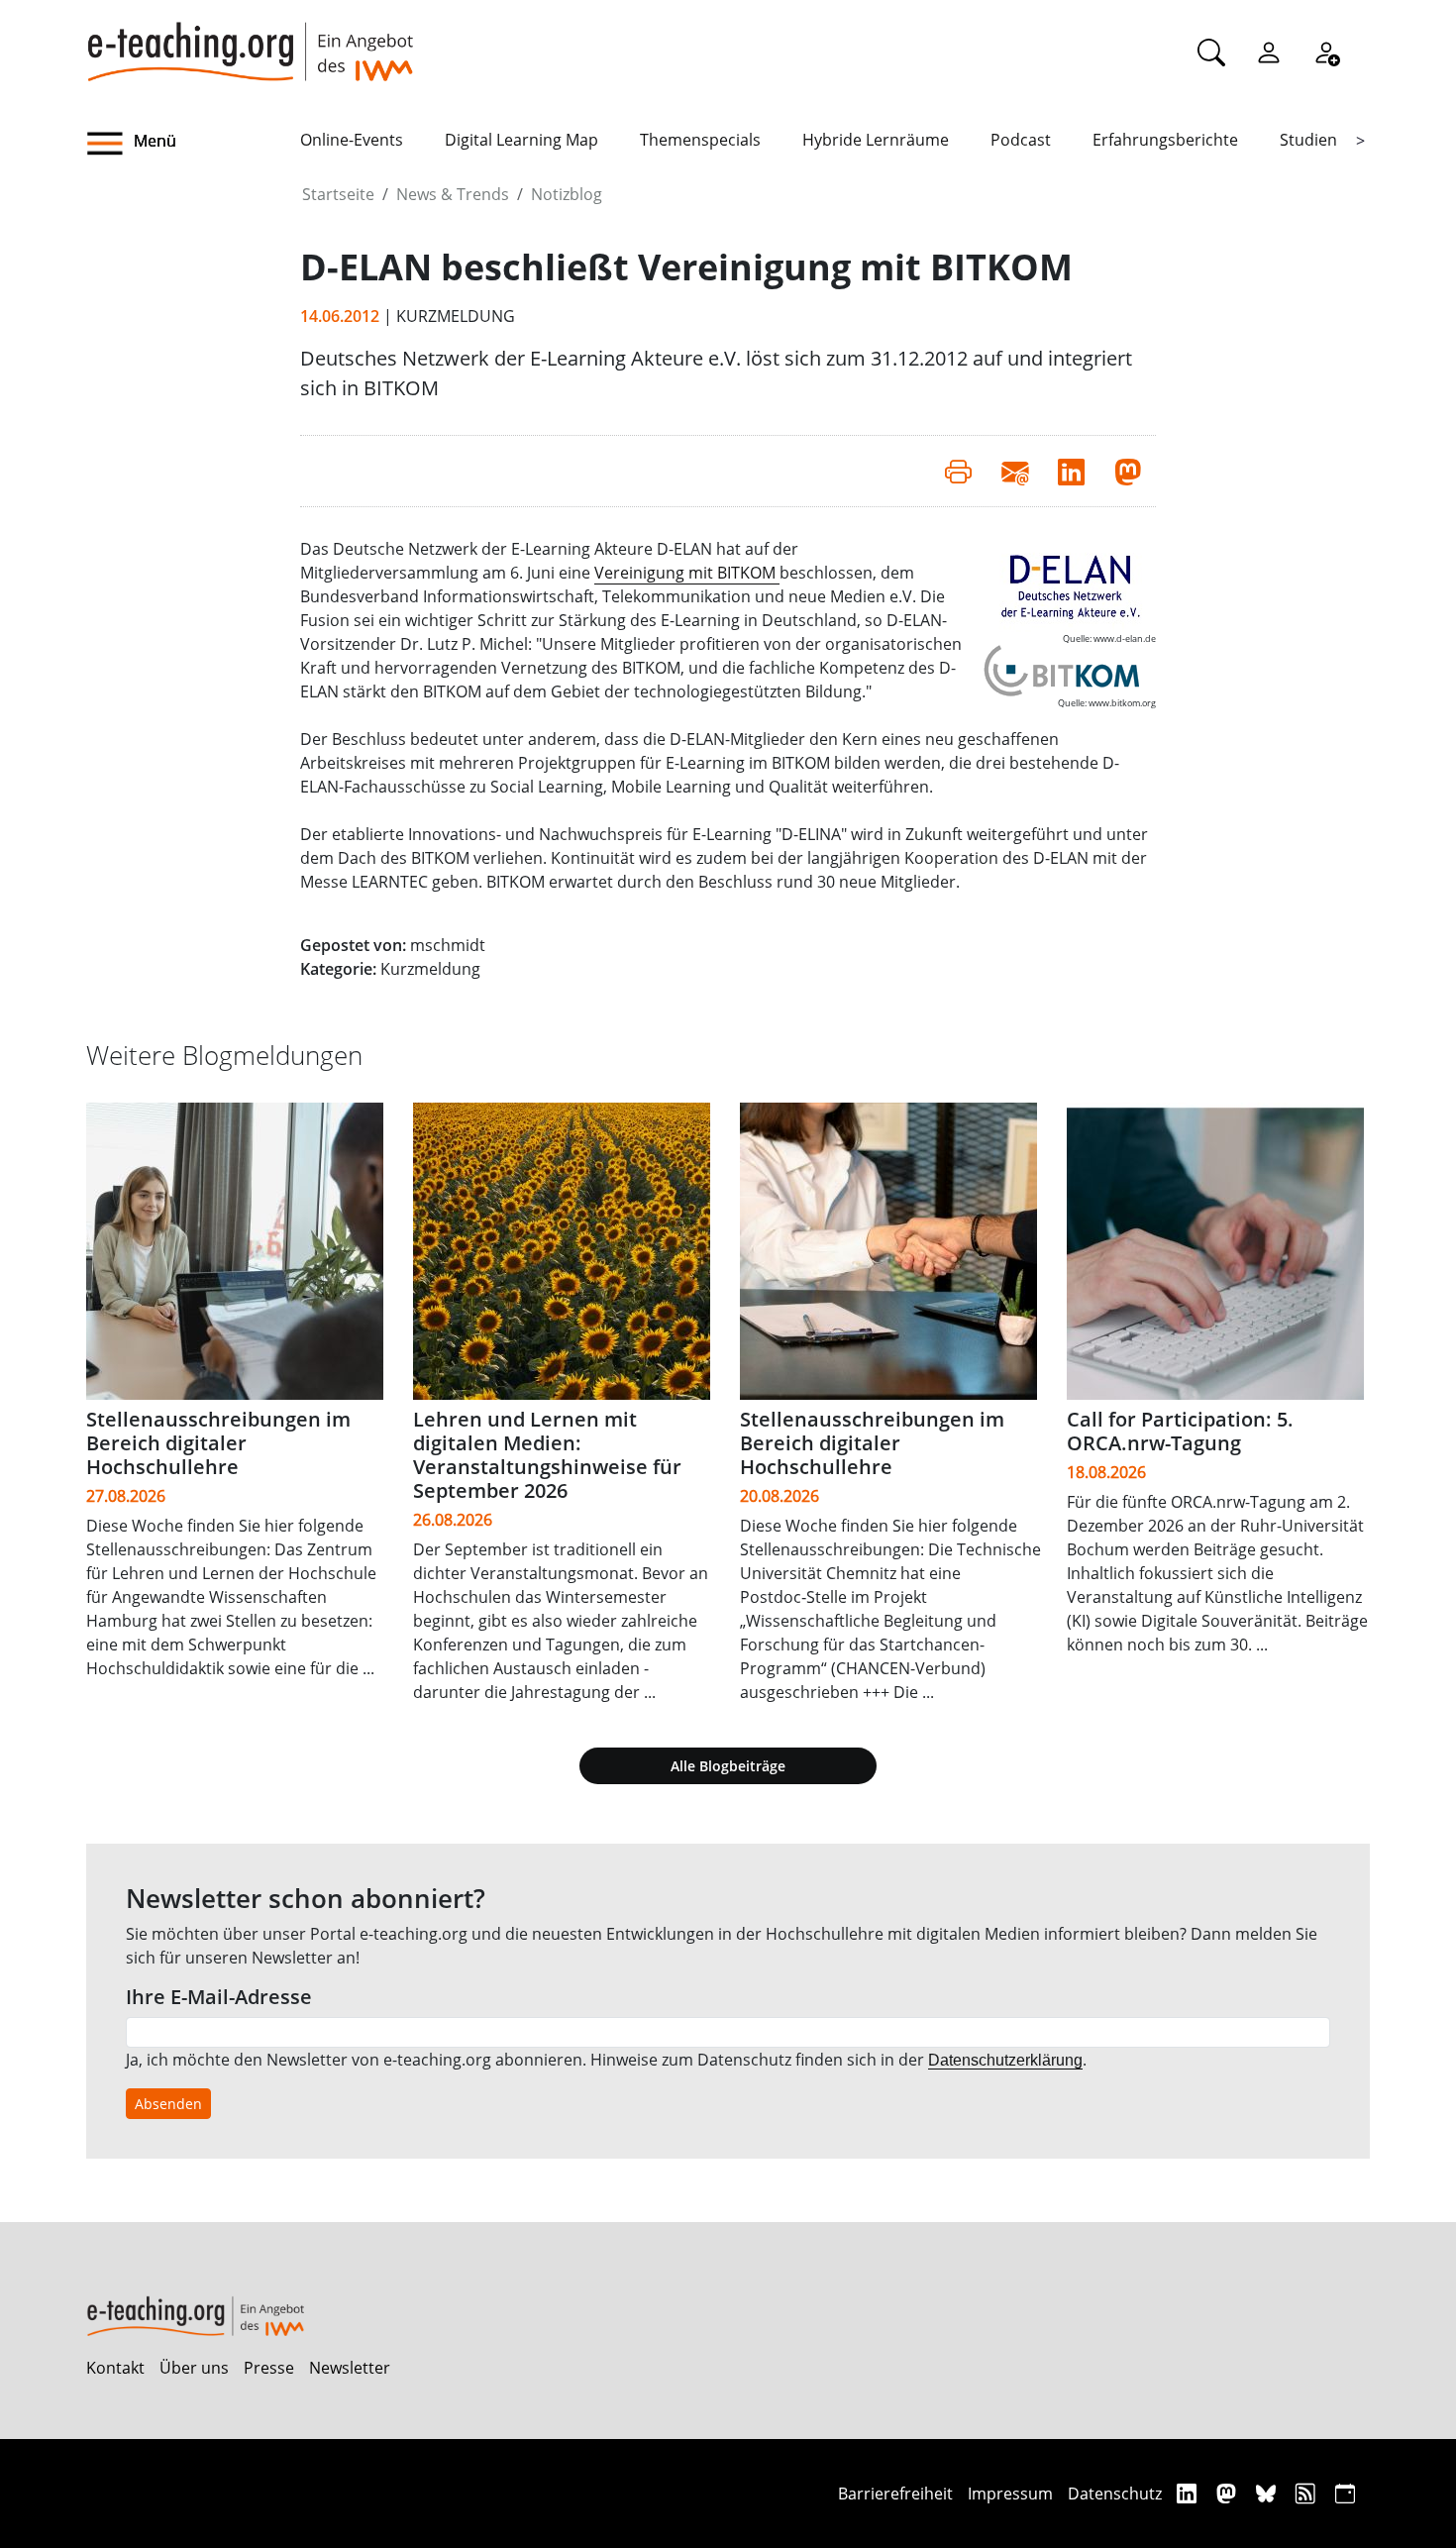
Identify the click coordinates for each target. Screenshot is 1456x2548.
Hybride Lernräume (876, 140)
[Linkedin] (1189, 2493)
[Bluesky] (1268, 2493)
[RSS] (1308, 2493)
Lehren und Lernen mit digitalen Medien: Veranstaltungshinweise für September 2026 (547, 1455)
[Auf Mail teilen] (1015, 471)
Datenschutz (1115, 2494)
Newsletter (350, 2368)
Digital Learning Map (521, 140)
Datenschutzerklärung (1005, 2060)
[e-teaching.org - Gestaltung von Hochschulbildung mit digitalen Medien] (250, 41)
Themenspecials (700, 140)
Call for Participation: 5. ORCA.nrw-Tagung (1180, 1431)
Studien (1308, 140)
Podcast (1021, 140)
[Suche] (1211, 52)
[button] (193, 144)
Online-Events (352, 140)
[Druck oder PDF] (958, 471)
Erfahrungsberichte (1165, 140)
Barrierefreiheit (895, 2494)
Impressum (1010, 2494)
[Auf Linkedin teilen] (1071, 471)
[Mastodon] (1229, 2493)
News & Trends (453, 194)
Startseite (338, 194)
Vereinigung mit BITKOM (687, 573)
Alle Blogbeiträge (728, 1766)
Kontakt (115, 2368)
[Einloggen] (1269, 52)
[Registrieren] (1326, 52)
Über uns (194, 2368)
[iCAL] (1345, 2493)
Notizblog (567, 194)
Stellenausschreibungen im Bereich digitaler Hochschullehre (218, 1443)
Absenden (168, 2104)
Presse (269, 2368)
